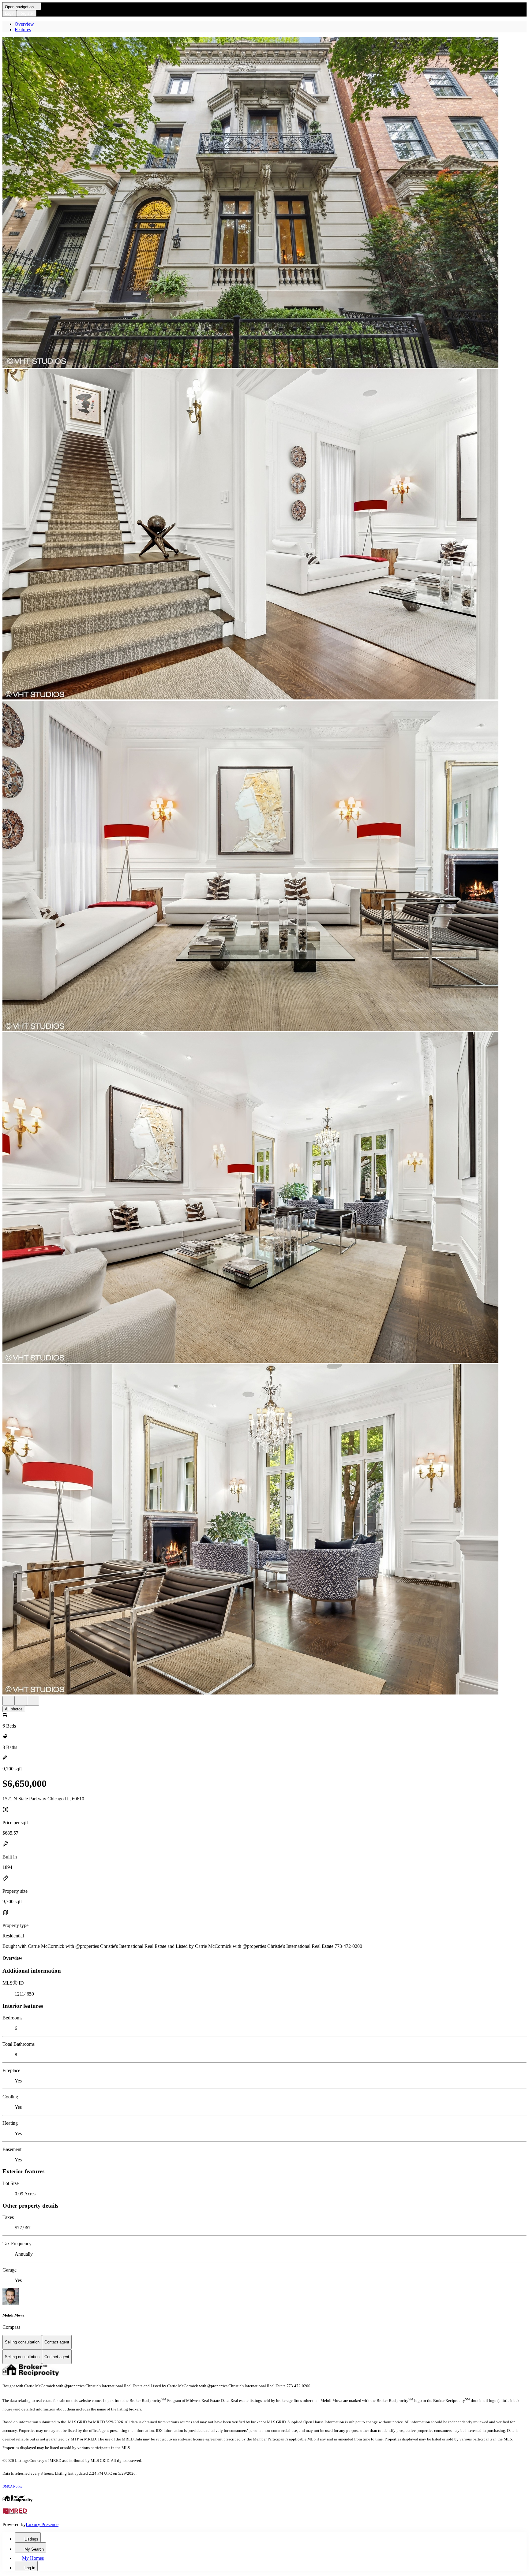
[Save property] (21, 1701)
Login (10, 13)
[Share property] (33, 1701)
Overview (24, 24)
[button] (264, 203)
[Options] (9, 1701)
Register (27, 13)
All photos (14, 1709)
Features (23, 30)
